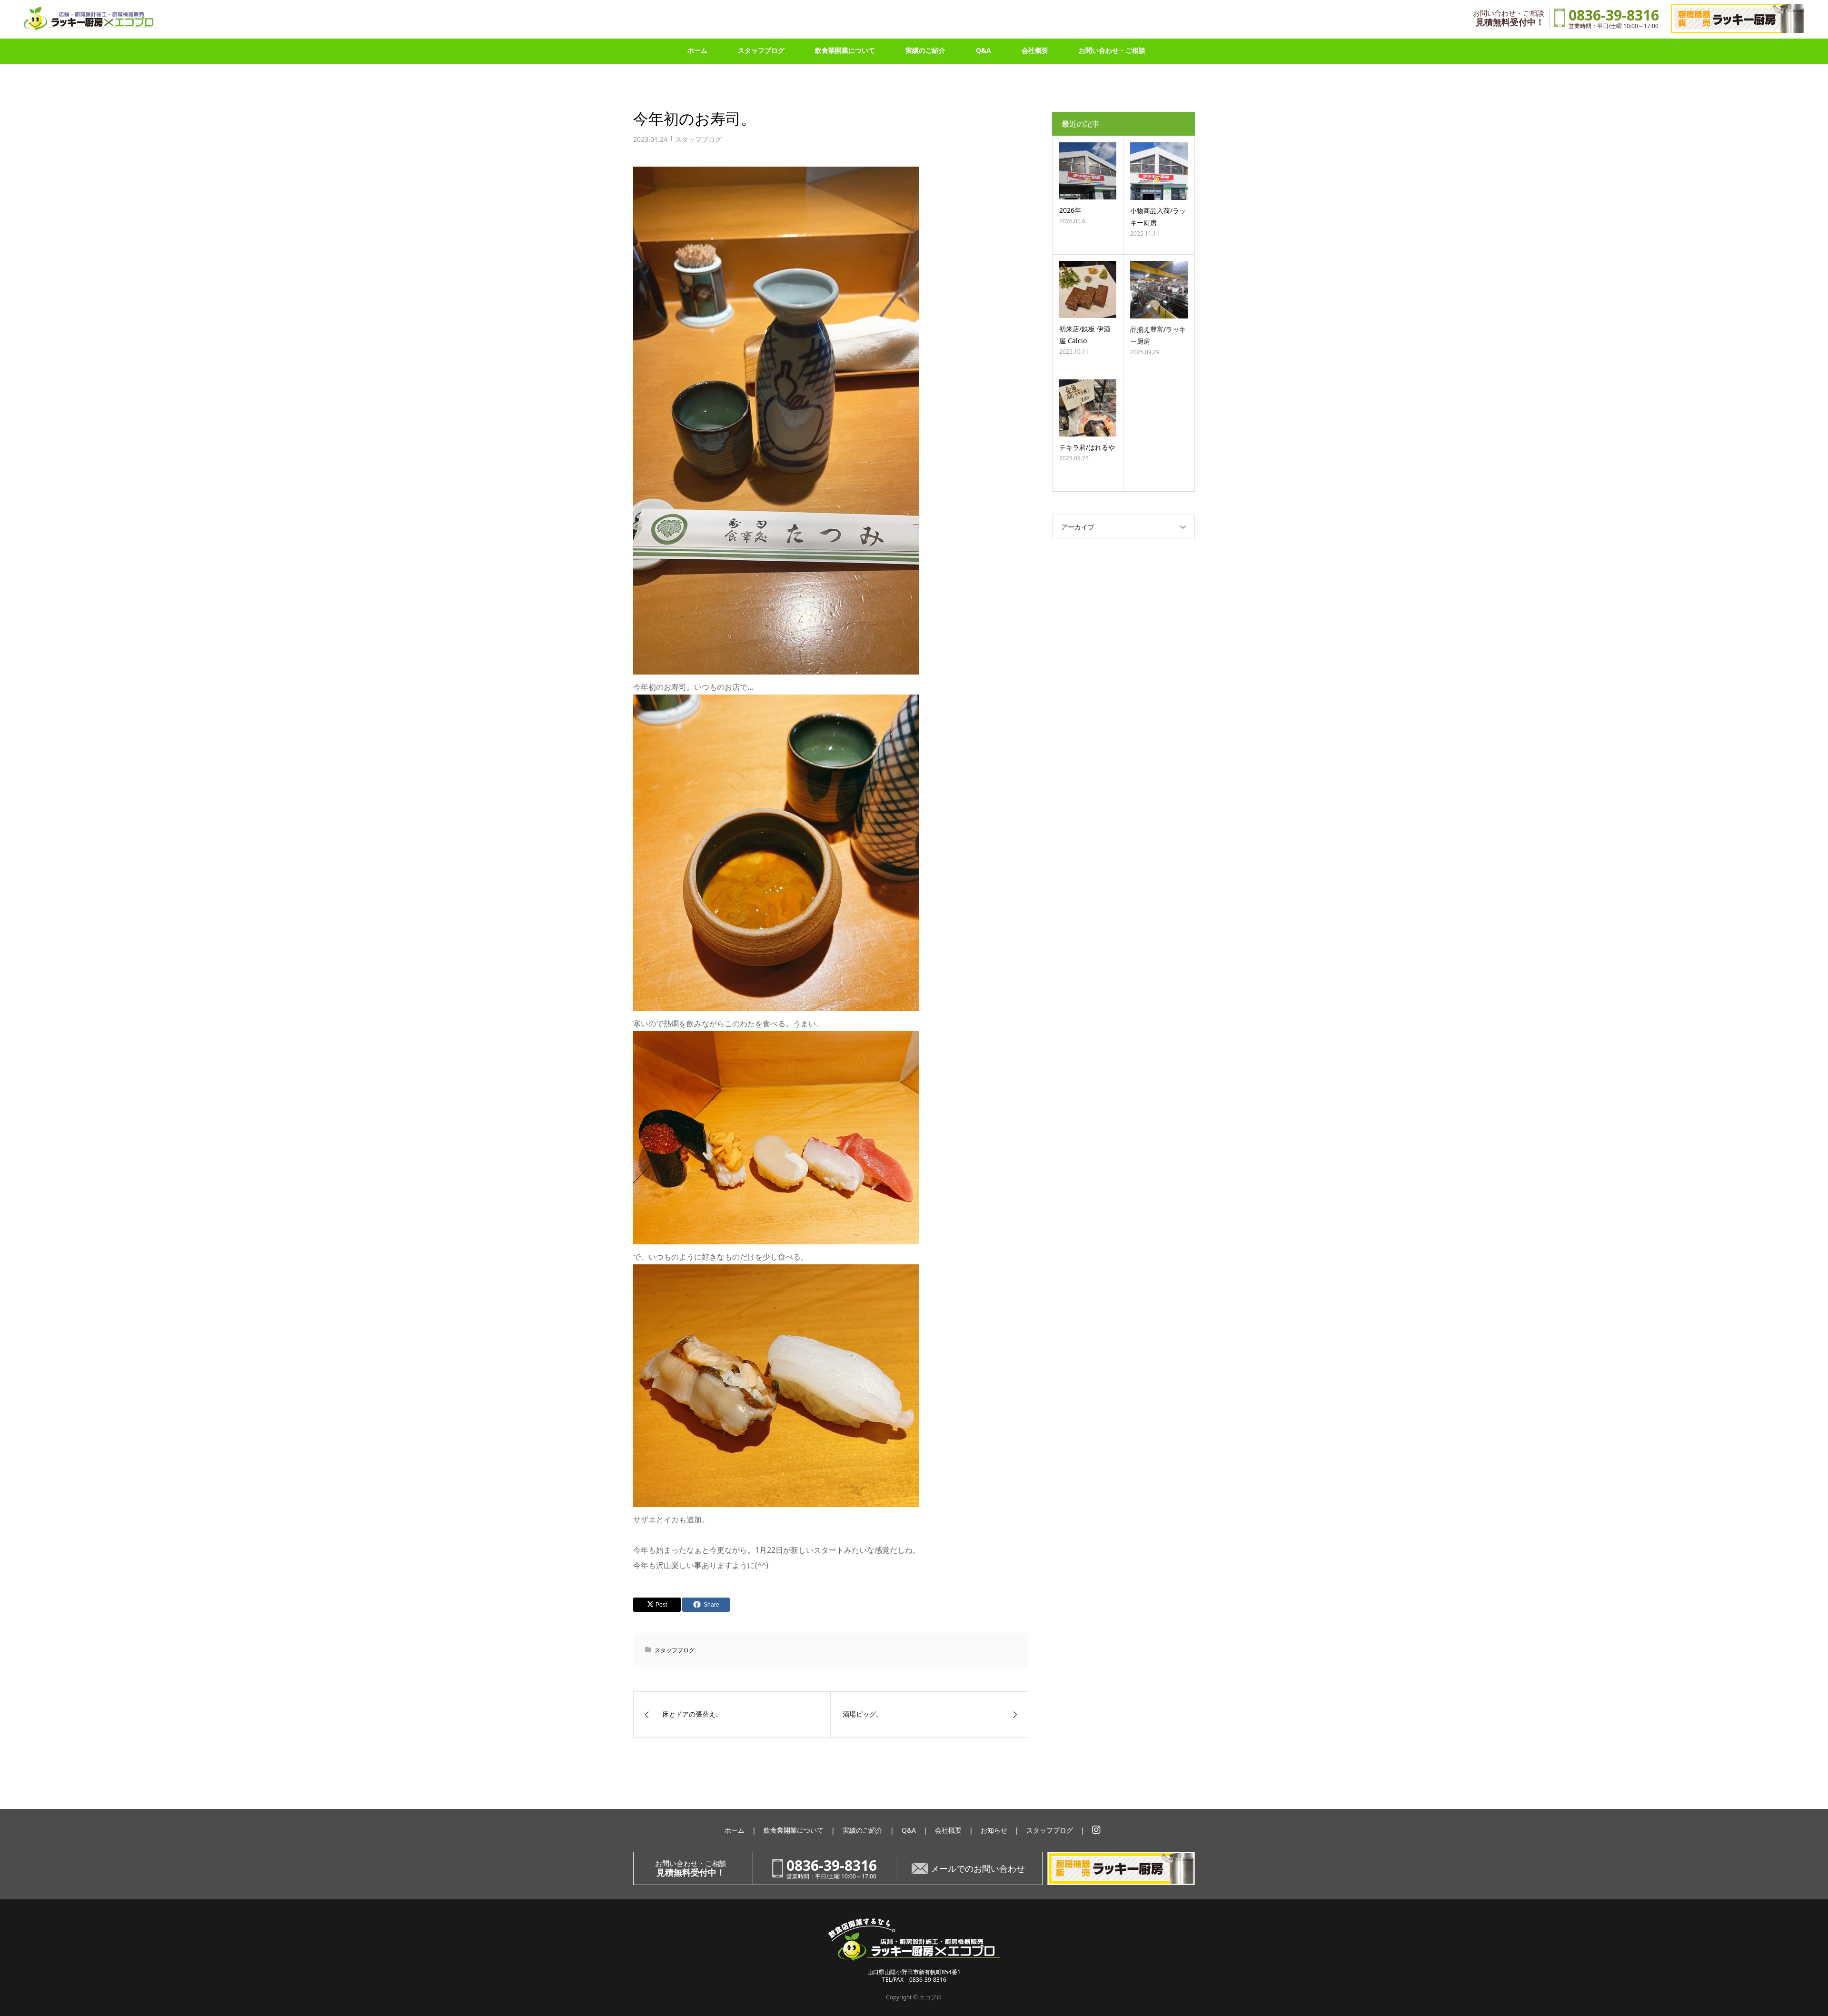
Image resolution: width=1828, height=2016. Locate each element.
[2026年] (1088, 171)
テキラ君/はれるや (1087, 447)
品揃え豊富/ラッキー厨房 (1158, 335)
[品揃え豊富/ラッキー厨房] (1159, 290)
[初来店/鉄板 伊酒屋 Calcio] (1088, 289)
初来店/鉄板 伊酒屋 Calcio (1085, 335)
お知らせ (994, 1830)
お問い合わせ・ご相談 (1112, 50)
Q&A (984, 50)
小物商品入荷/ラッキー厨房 (1158, 217)
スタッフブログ (761, 50)
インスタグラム (1096, 1830)
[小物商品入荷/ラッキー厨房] (1159, 171)
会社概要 (1035, 50)
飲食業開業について (845, 50)
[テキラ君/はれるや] (1088, 408)
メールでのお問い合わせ (978, 1868)
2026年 (1070, 210)
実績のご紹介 (925, 50)
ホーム (697, 50)
